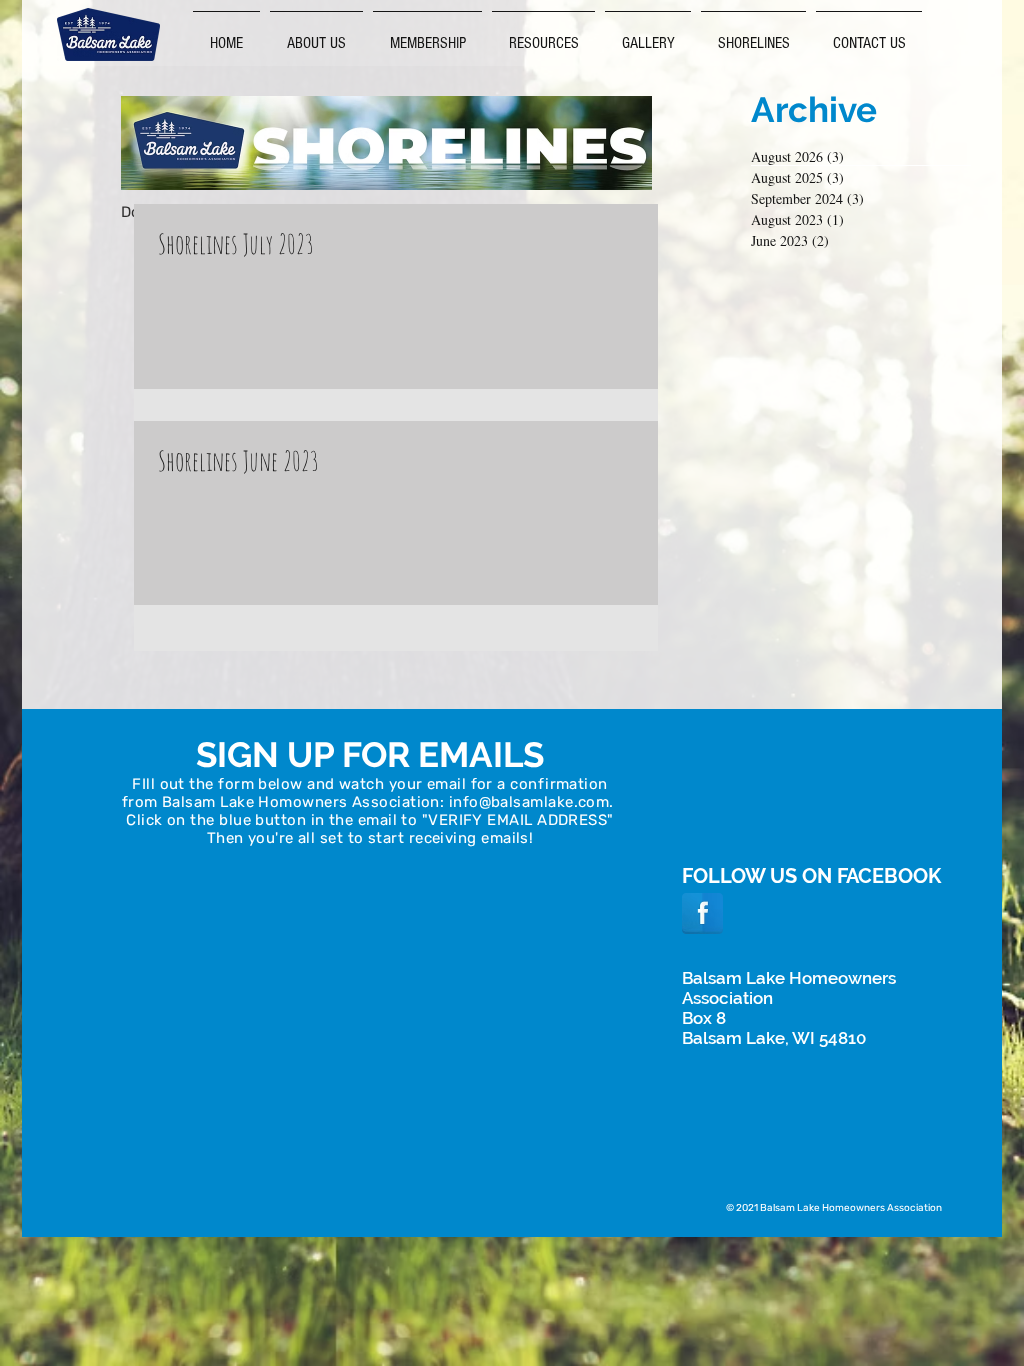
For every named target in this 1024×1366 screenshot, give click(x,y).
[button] (543, 34)
